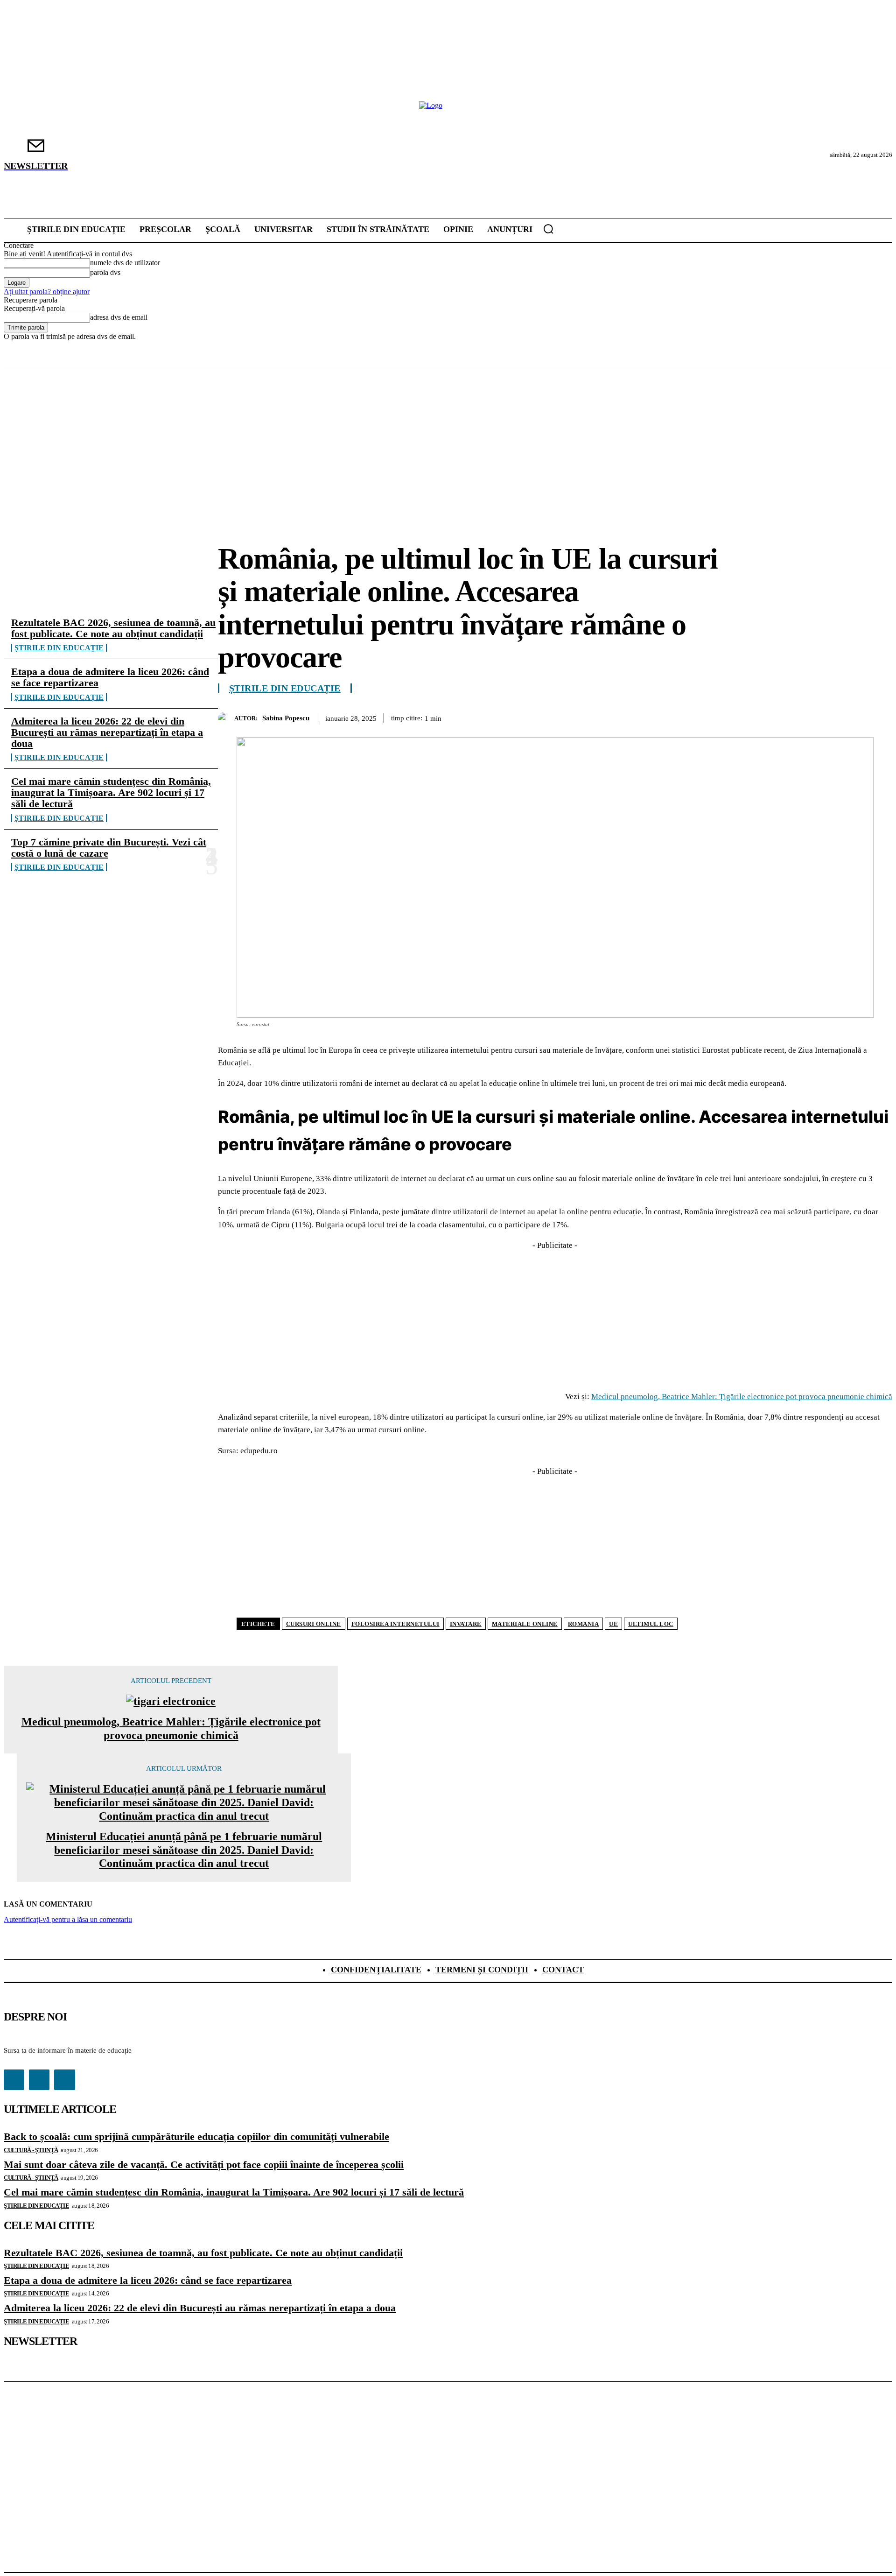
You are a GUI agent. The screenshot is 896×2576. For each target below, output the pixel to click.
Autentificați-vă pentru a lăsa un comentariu (68, 1919)
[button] (548, 229)
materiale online (525, 1624)
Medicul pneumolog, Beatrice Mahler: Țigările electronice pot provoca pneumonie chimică (742, 1397)
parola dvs (105, 272)
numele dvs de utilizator (125, 263)
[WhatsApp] (809, 717)
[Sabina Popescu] (226, 718)
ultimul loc (651, 1624)
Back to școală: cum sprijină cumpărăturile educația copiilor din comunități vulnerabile (196, 2136)
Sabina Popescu (286, 718)
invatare (466, 1624)
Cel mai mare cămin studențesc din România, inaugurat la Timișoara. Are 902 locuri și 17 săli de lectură (111, 792)
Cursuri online (314, 1624)
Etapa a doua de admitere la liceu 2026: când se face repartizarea (110, 677)
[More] (876, 717)
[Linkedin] (842, 717)
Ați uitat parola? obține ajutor (47, 292)
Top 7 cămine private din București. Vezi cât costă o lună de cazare (109, 848)
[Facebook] (708, 717)
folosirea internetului (395, 1624)
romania (584, 1624)
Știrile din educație (59, 648)
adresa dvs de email (119, 317)
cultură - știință (31, 2150)
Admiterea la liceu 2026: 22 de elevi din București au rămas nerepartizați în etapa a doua (107, 732)
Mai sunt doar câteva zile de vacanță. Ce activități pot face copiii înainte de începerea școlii (204, 2164)
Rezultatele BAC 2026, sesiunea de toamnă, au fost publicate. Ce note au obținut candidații (113, 628)
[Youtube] (64, 2080)
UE (613, 1624)
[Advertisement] (448, 439)
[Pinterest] (775, 717)
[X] (742, 717)
